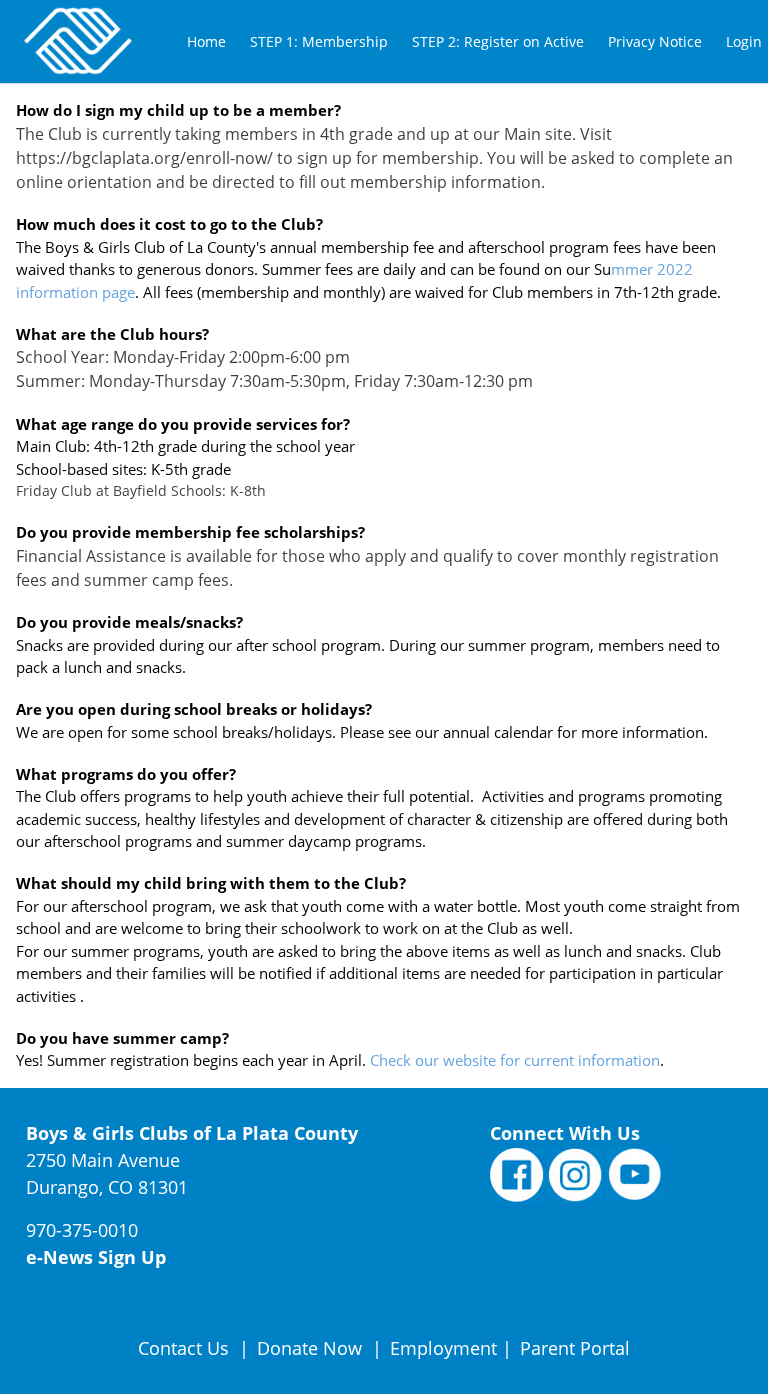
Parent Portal (575, 1348)
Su (602, 269)
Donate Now (309, 1348)
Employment (443, 1348)
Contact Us (186, 1348)
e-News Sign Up (96, 1257)
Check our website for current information (515, 1060)
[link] (206, 41)
